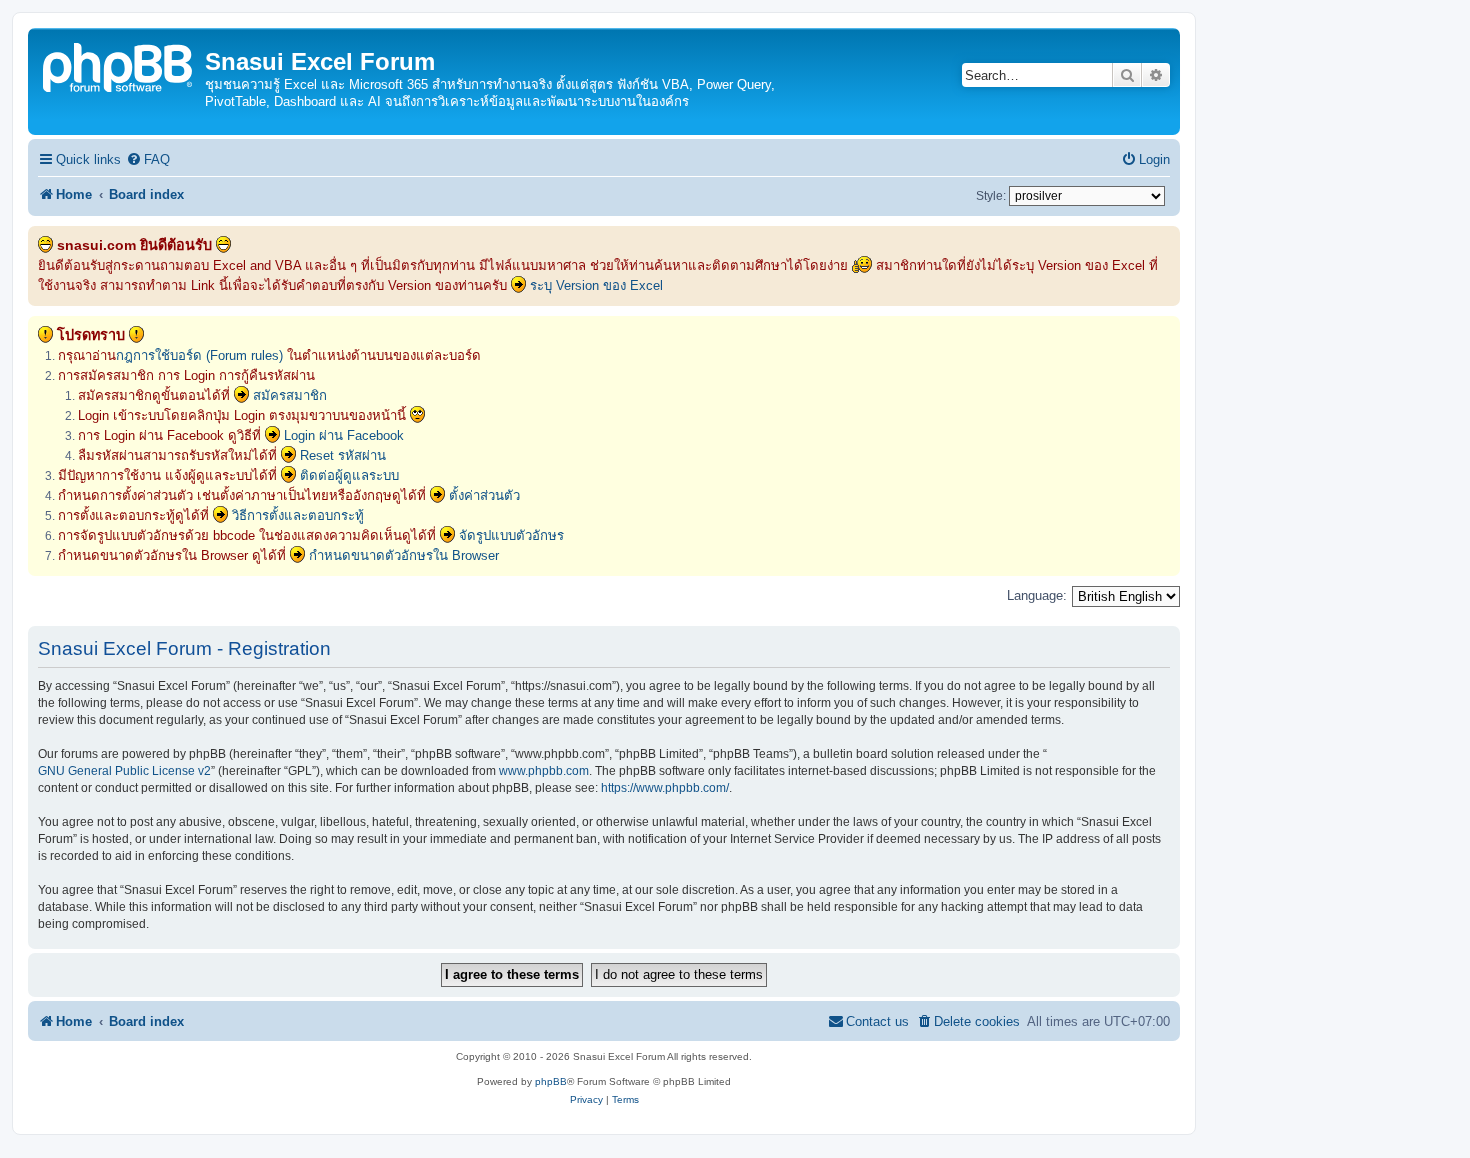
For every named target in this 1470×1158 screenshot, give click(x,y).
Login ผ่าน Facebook (344, 435)
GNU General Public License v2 (124, 771)
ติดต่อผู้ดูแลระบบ (349, 475)
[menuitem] (148, 159)
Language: (1037, 595)
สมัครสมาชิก (290, 395)
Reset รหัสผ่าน (343, 455)
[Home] (119, 65)
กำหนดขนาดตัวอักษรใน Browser (404, 555)
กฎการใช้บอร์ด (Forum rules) (199, 355)
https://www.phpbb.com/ (665, 788)
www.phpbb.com (544, 771)
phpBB (551, 1081)
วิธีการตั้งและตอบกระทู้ (298, 515)
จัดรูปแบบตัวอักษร (511, 535)
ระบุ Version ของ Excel (596, 285)
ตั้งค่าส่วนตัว (484, 495)
